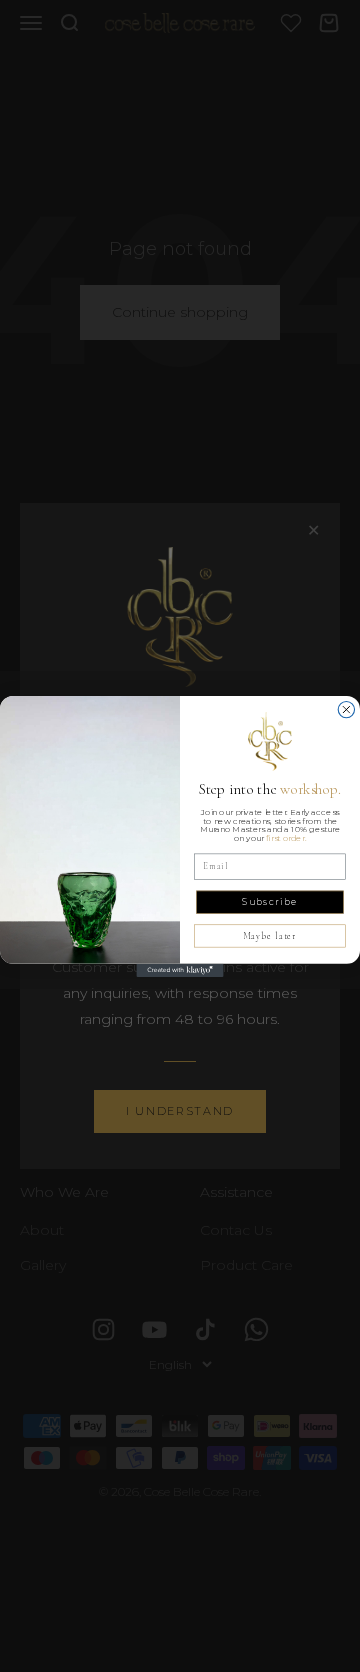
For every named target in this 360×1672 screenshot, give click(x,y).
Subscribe (270, 901)
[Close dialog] (346, 709)
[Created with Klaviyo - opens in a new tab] (179, 969)
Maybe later (269, 935)
